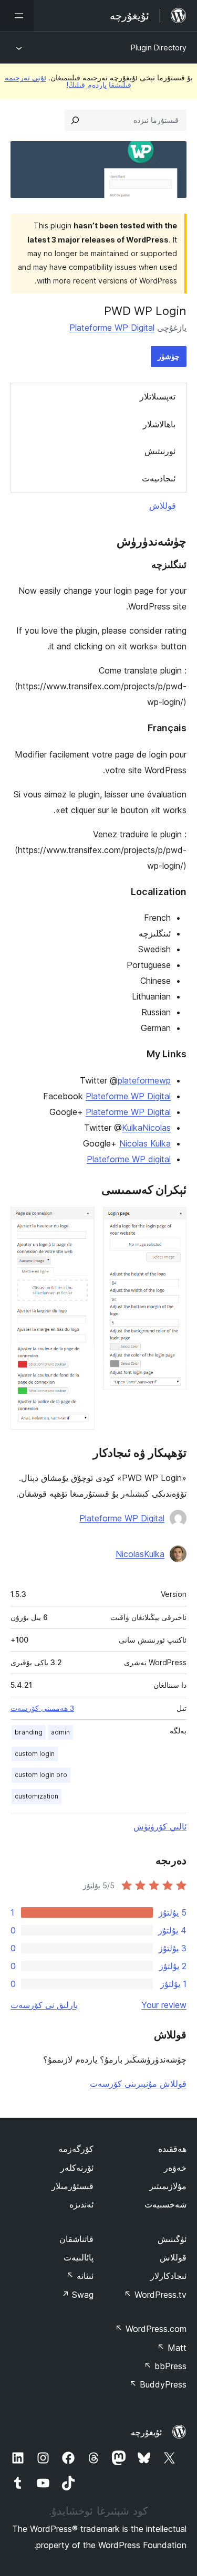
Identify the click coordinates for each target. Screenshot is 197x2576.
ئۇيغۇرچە (146, 2432)
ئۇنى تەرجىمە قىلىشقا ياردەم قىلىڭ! (68, 81)
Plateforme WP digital (129, 1159)
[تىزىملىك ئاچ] (17, 16)
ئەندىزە (81, 2204)
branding (29, 1732)
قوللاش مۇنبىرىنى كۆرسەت (138, 2084)
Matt (172, 2348)
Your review (164, 2005)
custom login (35, 1754)
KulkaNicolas (146, 1128)
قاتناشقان (76, 2239)
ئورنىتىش (160, 451)
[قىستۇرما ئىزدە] (75, 120)
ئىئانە (80, 2276)
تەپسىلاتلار (158, 396)
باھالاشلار (159, 424)
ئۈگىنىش (172, 2239)
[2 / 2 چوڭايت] (80, 1221)
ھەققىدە (172, 2149)
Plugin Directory (159, 48)
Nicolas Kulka (145, 1143)
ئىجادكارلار (168, 2276)
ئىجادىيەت (159, 478)
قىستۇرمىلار (72, 2186)
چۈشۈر (169, 356)
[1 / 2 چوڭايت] (172, 1221)
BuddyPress (158, 2384)
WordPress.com (151, 2329)
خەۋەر (175, 2168)
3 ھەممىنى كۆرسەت (42, 1708)
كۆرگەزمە (76, 2149)
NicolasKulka (140, 1554)
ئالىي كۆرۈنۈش (160, 1826)
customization (37, 1796)
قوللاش (163, 506)
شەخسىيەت (165, 2204)
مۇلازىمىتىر (168, 2186)
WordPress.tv (155, 2295)
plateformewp (144, 1080)
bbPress (165, 2366)
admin (60, 1732)
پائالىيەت (79, 2257)
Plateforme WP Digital (112, 328)
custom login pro (41, 1775)
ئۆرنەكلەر (77, 2168)
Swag (77, 2295)
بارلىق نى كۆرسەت (44, 2005)
